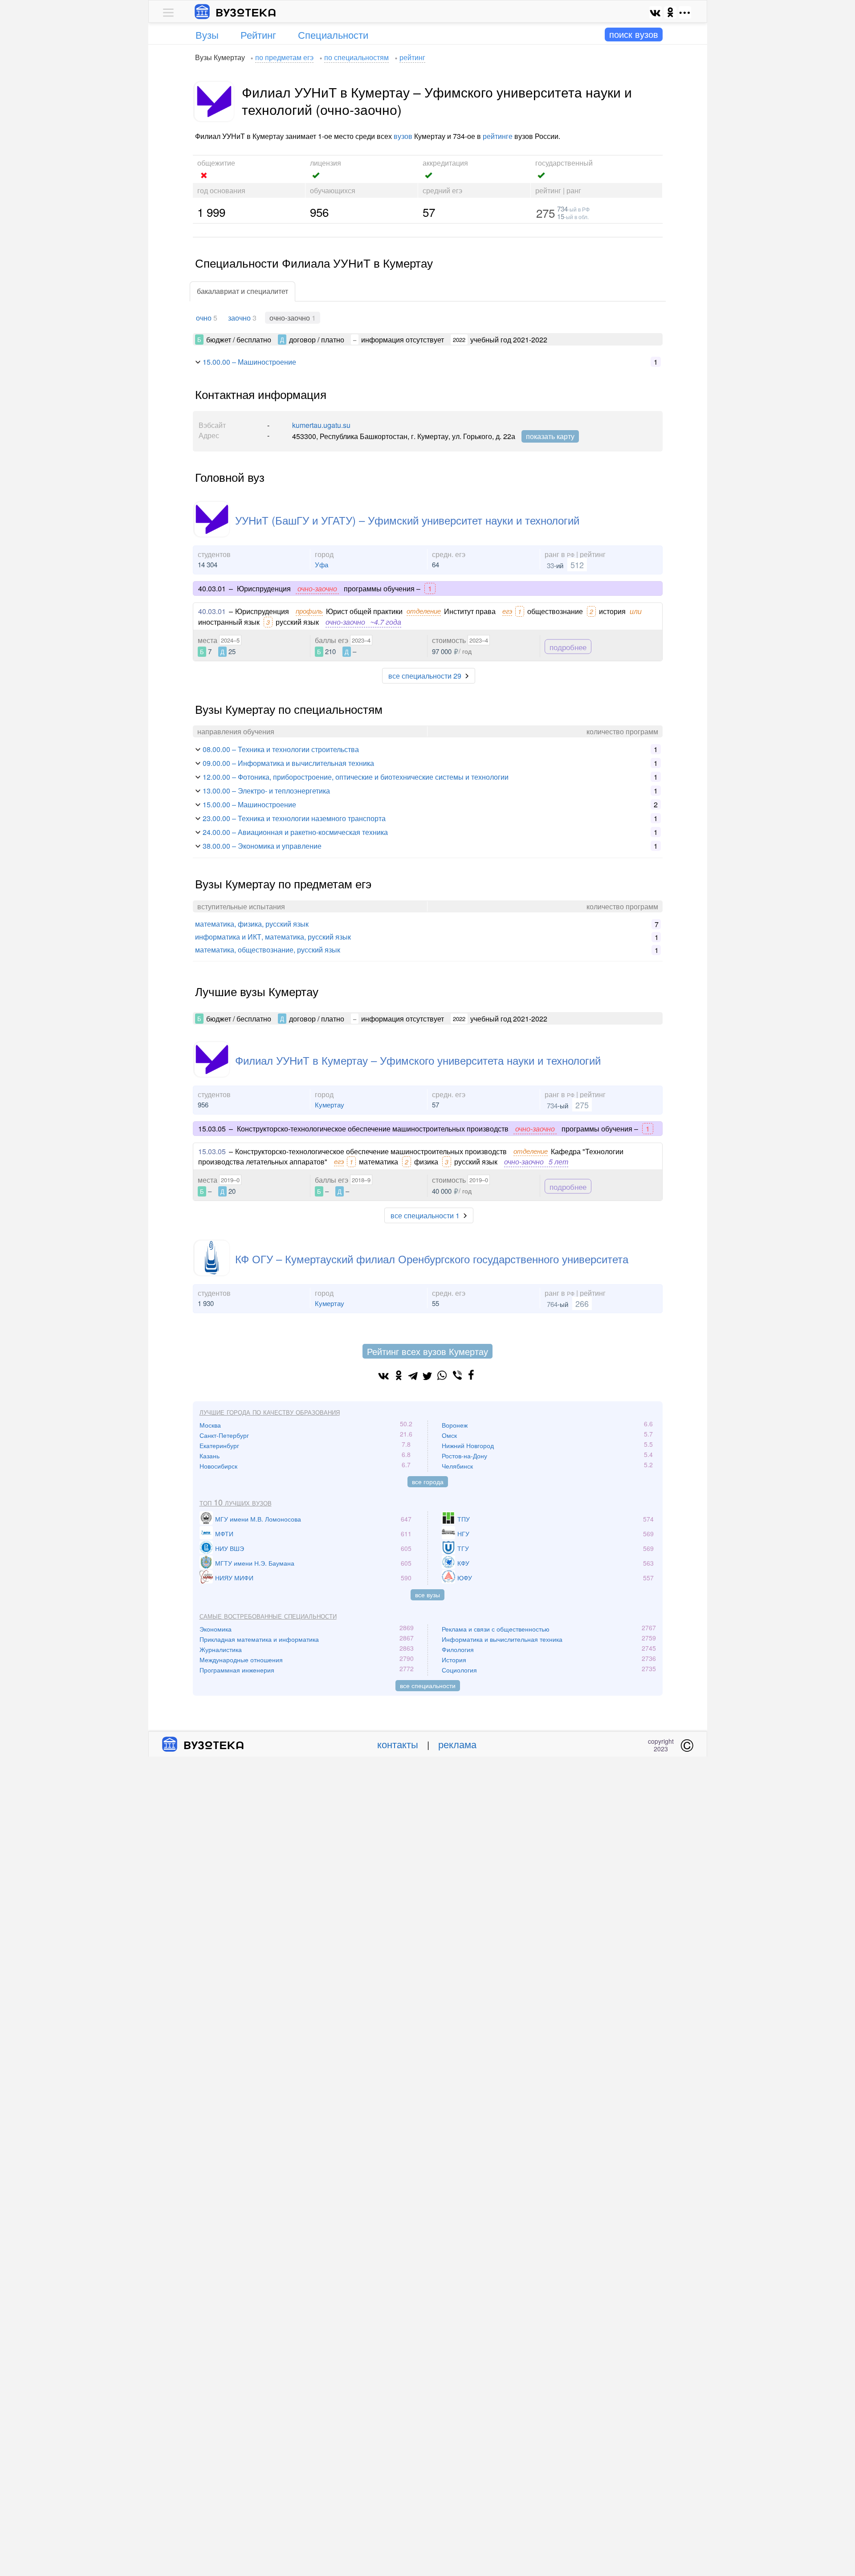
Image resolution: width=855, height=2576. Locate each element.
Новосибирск (218, 1466)
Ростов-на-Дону (464, 1456)
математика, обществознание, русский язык (268, 950)
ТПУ (464, 1519)
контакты (398, 1744)
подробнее (568, 646)
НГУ (463, 1534)
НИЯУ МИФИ (234, 1578)
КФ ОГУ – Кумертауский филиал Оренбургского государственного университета (432, 1259)
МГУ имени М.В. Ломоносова (258, 1519)
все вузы (427, 1595)
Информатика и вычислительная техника (502, 1639)
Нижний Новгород (468, 1445)
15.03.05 (212, 1151)
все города (428, 1481)
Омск (449, 1435)
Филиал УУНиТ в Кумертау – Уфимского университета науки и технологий (418, 1060)
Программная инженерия (237, 1670)
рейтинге (498, 136)
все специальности (428, 1685)
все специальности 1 (425, 1215)
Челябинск (457, 1466)
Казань (210, 1456)
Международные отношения (241, 1660)
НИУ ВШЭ (230, 1548)
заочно (239, 318)
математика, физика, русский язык (252, 924)
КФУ (463, 1563)
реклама (457, 1744)
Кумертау (330, 1105)
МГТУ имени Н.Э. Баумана (255, 1563)
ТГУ (463, 1548)
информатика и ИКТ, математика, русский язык (273, 937)
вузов (403, 136)
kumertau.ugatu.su (321, 425)
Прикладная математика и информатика (259, 1639)
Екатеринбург (219, 1445)
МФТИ (224, 1534)
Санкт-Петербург (224, 1435)
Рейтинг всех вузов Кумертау (427, 1351)
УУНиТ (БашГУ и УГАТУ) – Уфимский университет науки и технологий (407, 520)
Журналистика (221, 1649)
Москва (210, 1425)
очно (204, 318)
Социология (459, 1670)
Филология (458, 1649)
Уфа (322, 564)
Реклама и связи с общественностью (496, 1629)
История (454, 1660)
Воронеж (455, 1425)
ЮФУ (465, 1578)
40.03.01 (212, 611)
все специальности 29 (425, 676)
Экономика (216, 1629)
